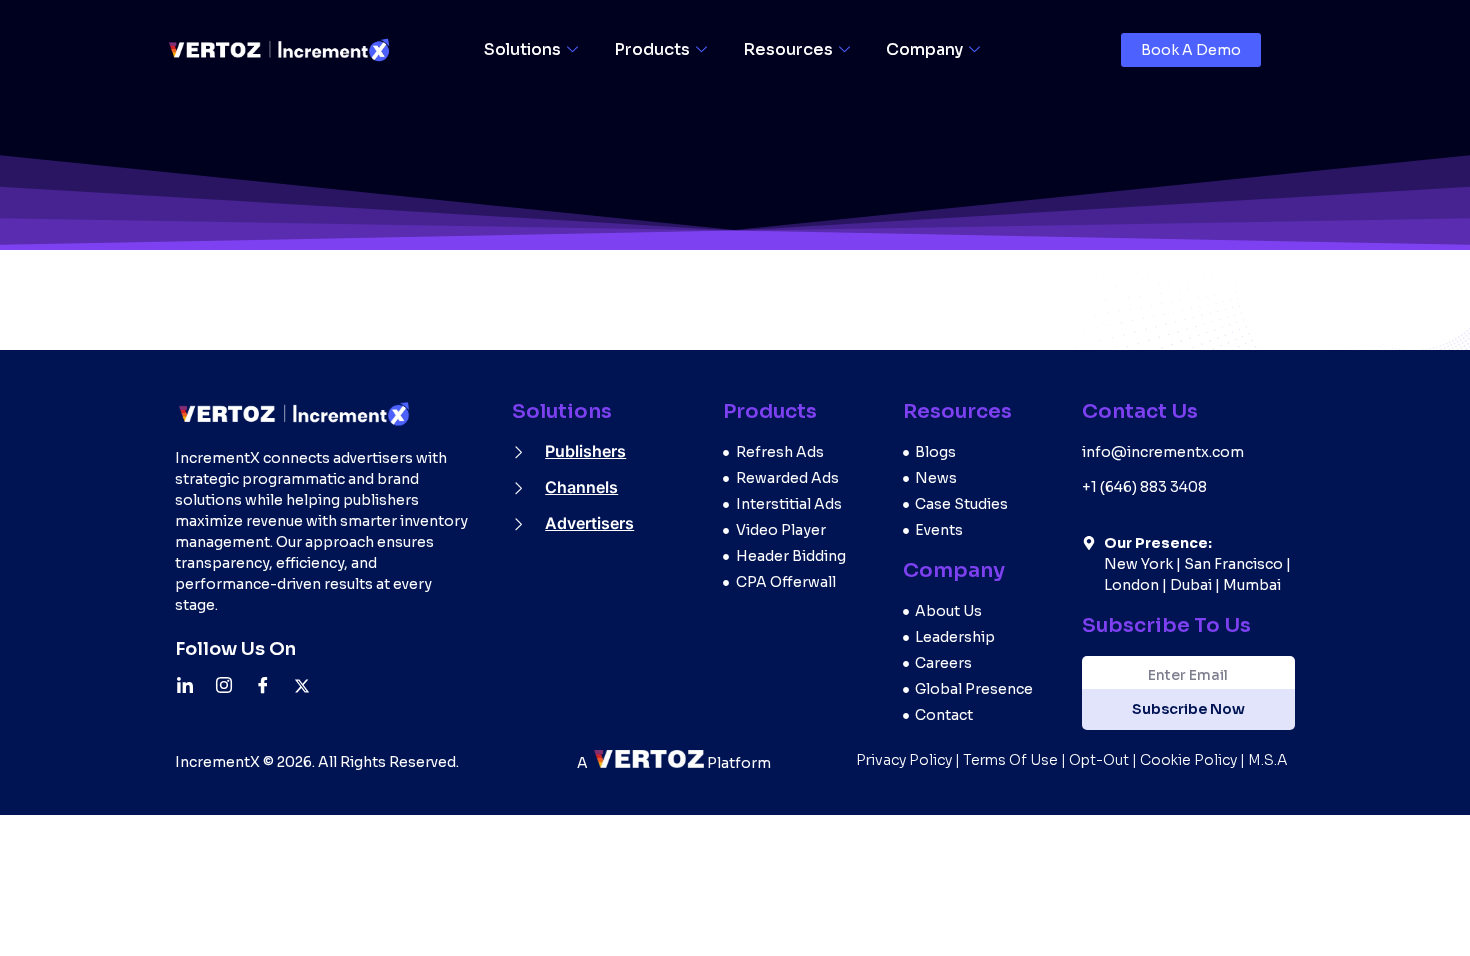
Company (924, 49)
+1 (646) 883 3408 (1144, 487)
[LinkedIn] (192, 685)
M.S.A (1267, 760)
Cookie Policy (1188, 760)
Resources (788, 49)
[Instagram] (231, 685)
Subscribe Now (1188, 709)
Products (652, 49)
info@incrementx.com (1163, 452)
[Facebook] (270, 685)
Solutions (522, 49)
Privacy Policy (904, 760)
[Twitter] (309, 685)
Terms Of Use (1010, 760)
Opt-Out (1099, 760)
